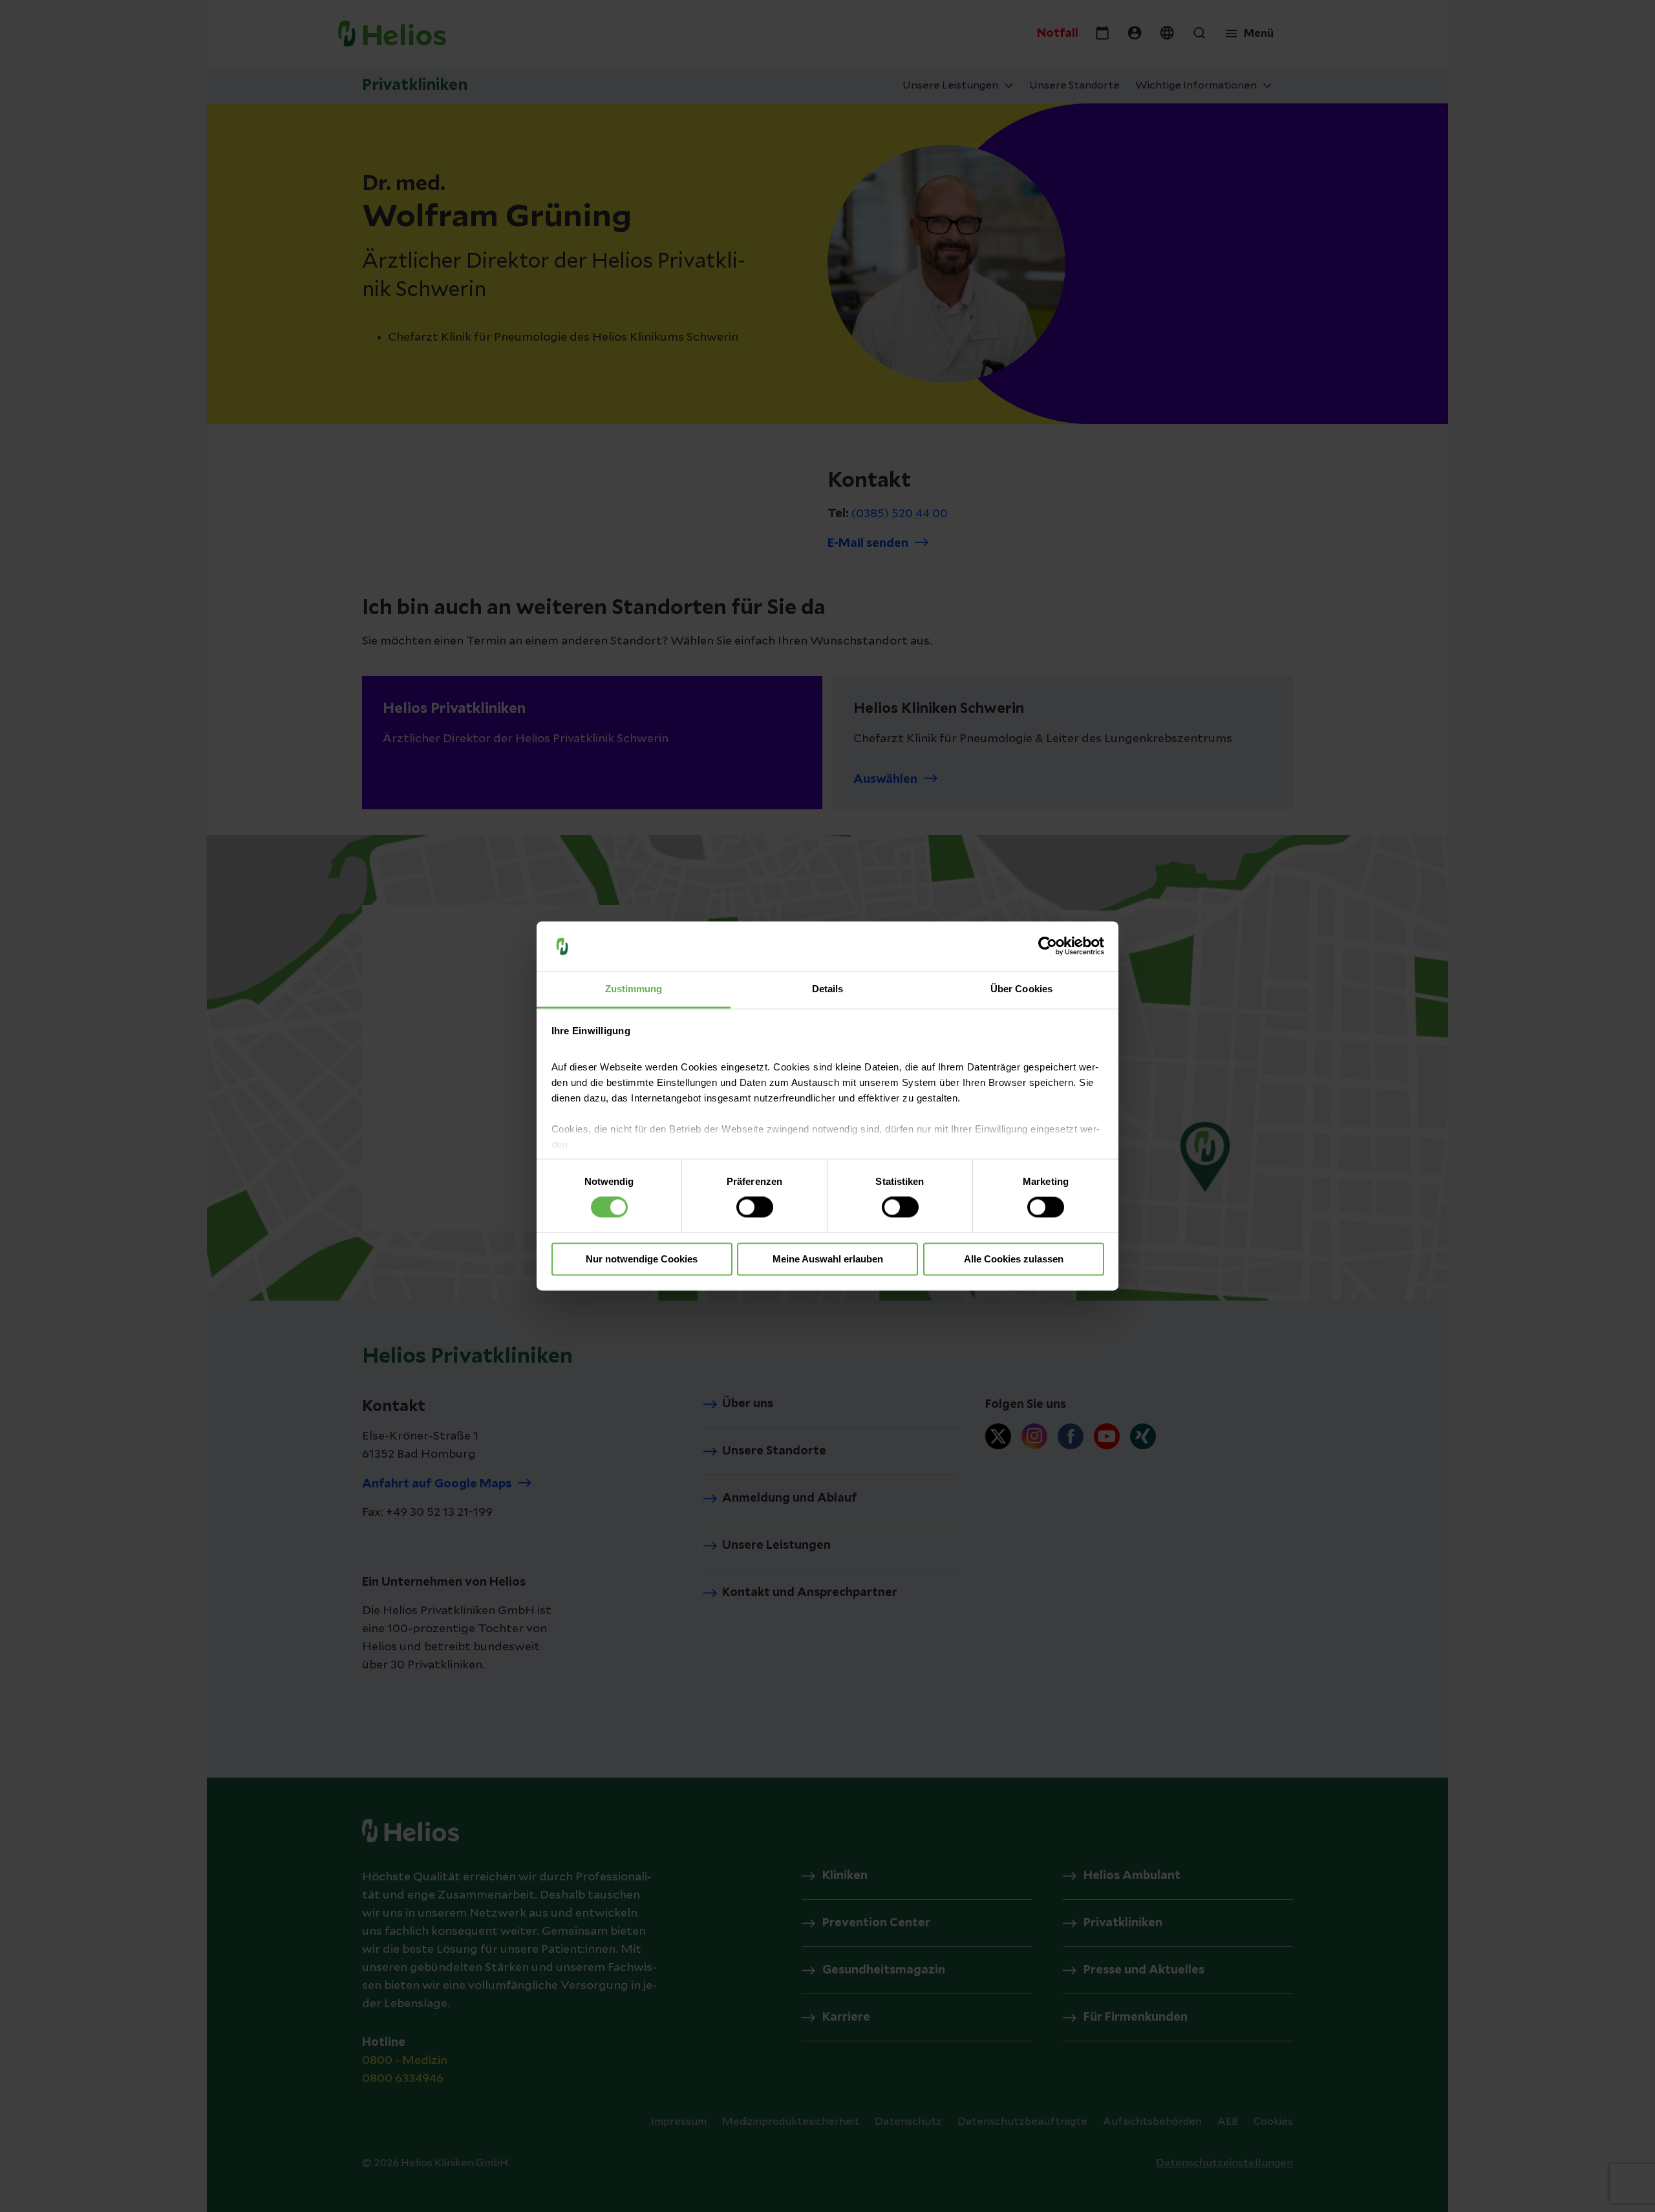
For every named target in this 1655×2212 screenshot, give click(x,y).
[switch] (755, 1207)
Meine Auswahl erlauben (828, 1259)
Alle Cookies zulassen (1014, 1259)
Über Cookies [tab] (1021, 989)
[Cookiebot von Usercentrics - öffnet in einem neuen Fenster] (1048, 946)
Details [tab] (828, 989)
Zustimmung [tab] (634, 989)
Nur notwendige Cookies (642, 1259)
